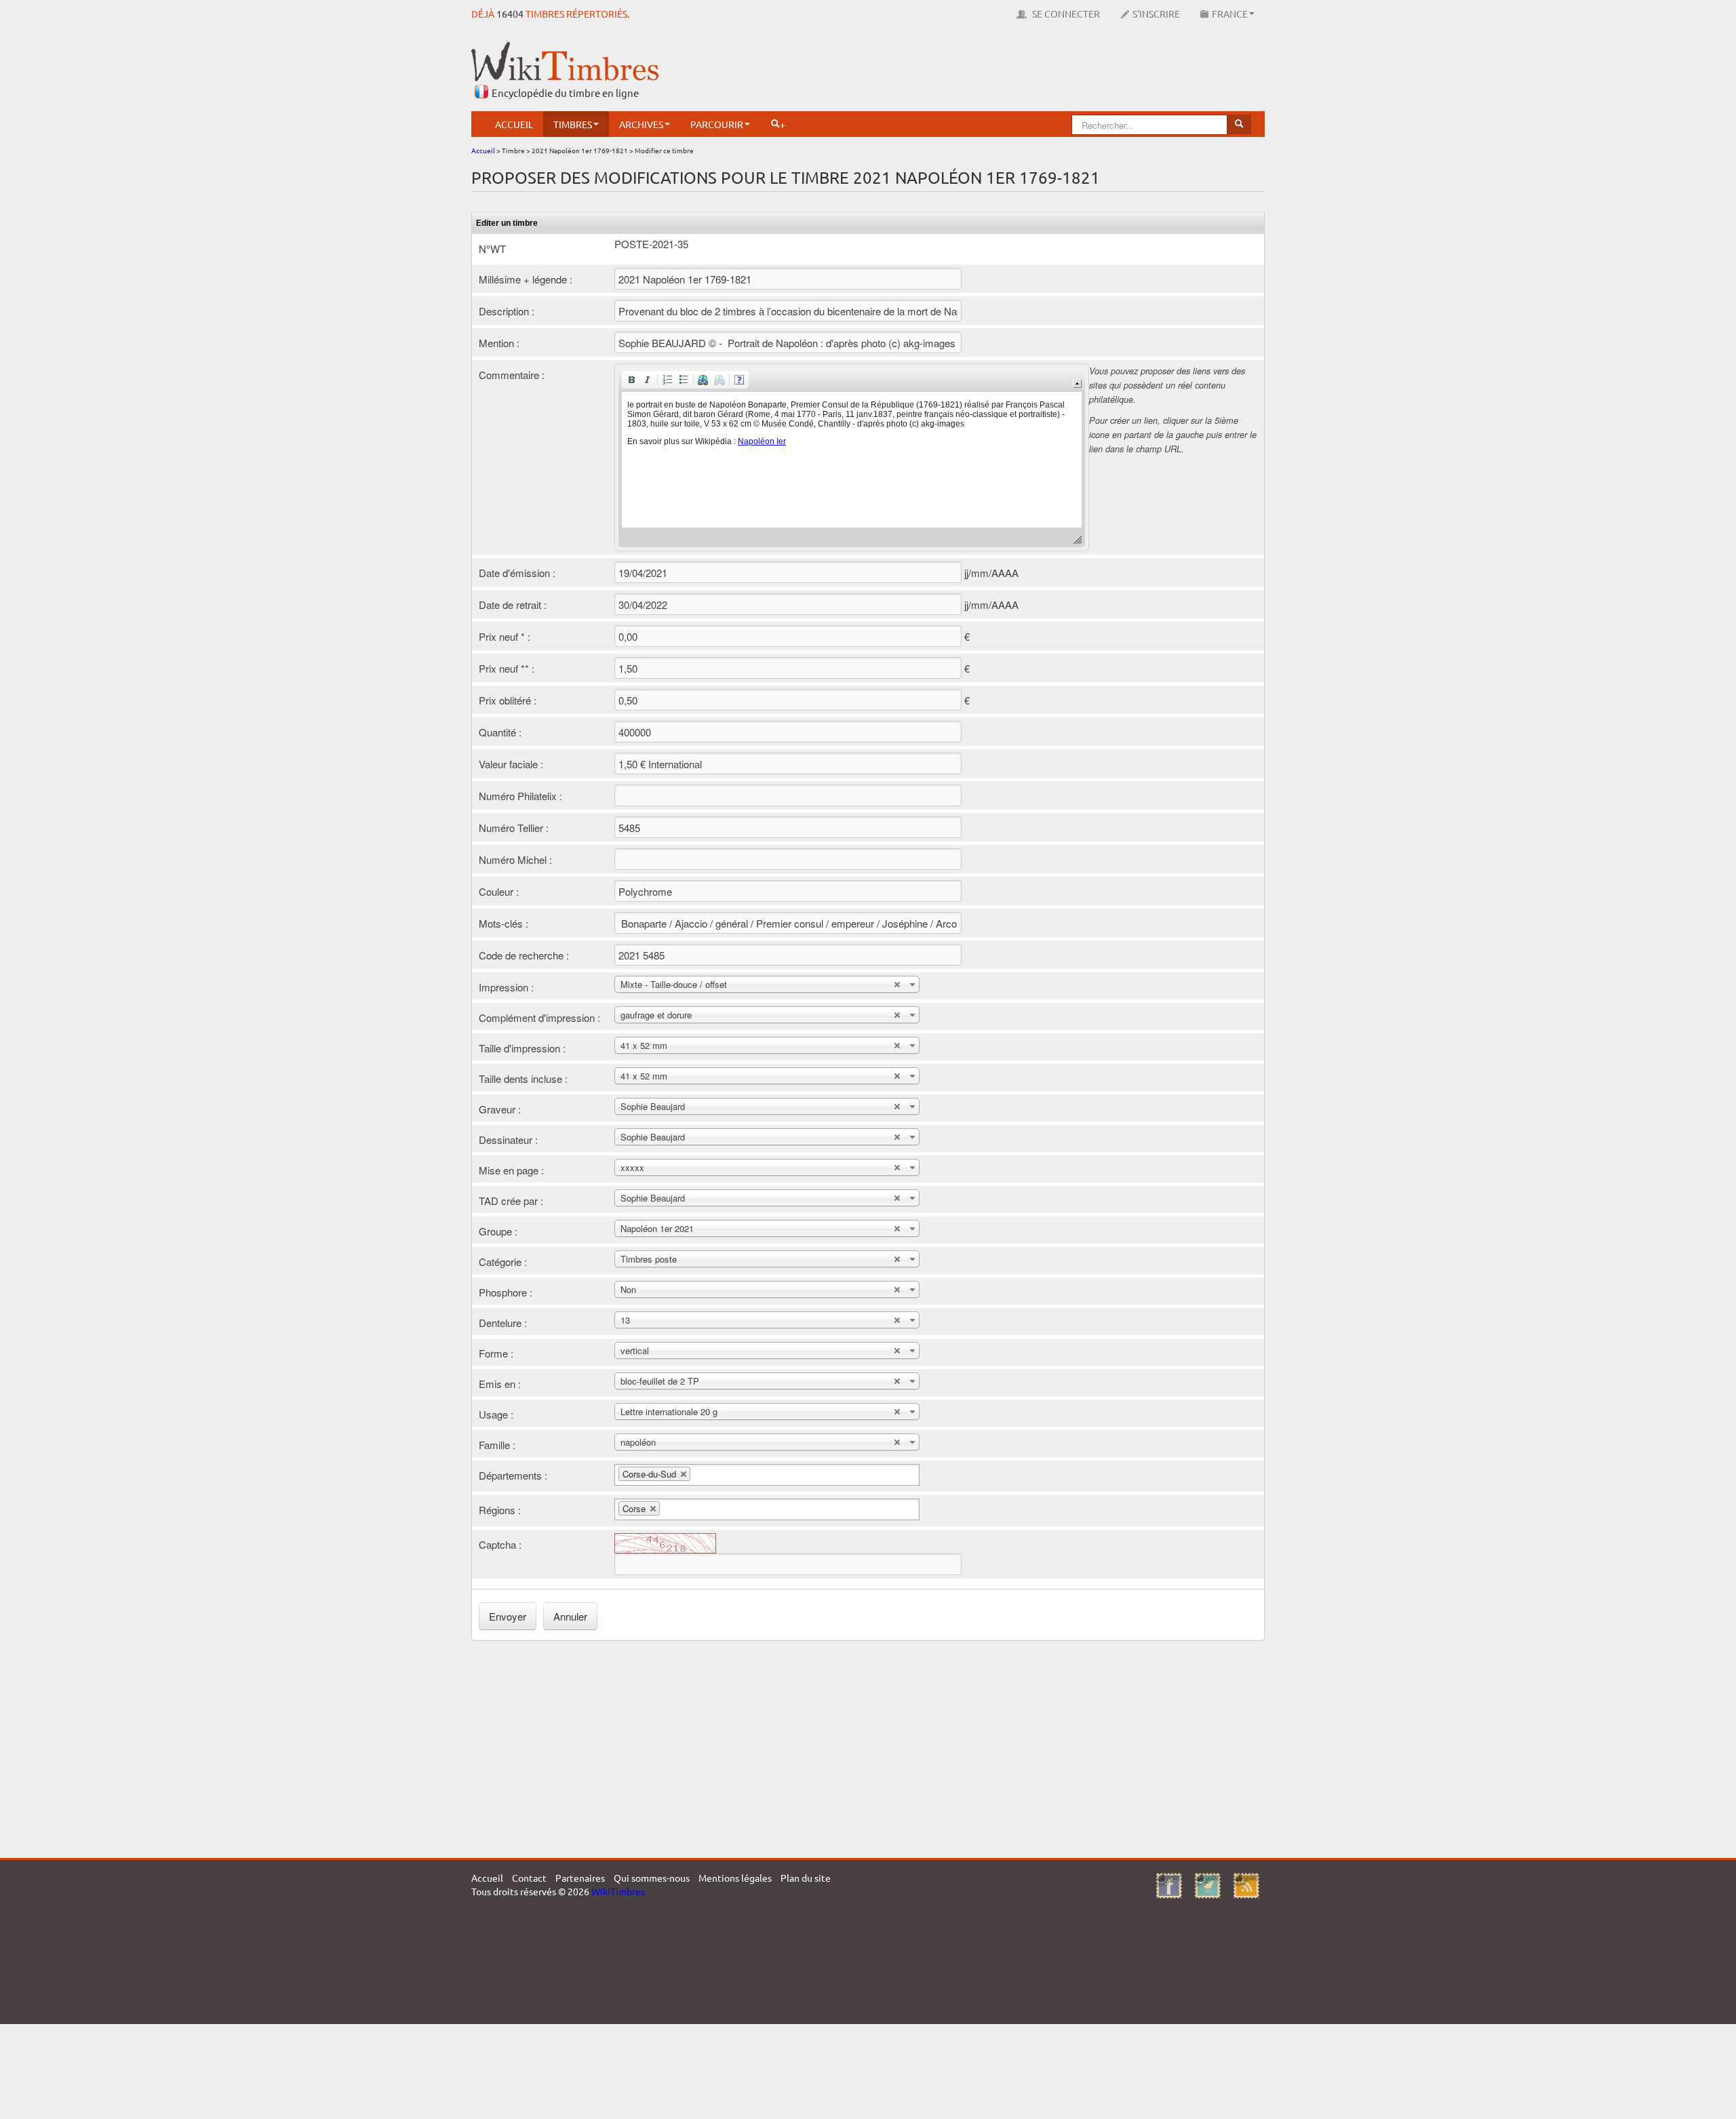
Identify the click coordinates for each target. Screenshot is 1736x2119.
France (1230, 14)
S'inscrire (1156, 14)
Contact (529, 1878)
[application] (852, 457)
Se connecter (1065, 14)
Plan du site (806, 1878)
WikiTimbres (618, 1891)
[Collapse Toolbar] (1077, 383)
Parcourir (717, 124)
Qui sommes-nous (652, 1878)
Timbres (573, 124)
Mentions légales (735, 1878)
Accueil (514, 124)
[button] (631, 380)
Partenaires (580, 1878)
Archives (641, 124)
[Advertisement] (1018, 71)
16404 (510, 14)
